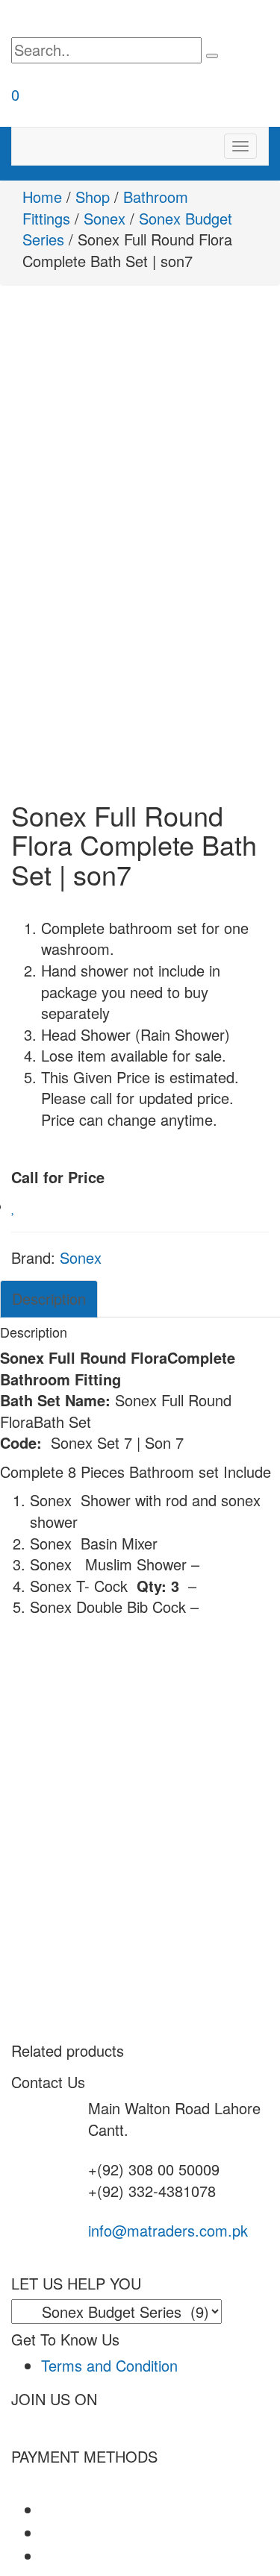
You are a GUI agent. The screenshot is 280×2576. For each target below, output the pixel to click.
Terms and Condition (109, 2365)
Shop (93, 197)
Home (42, 197)
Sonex (105, 218)
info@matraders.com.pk (168, 2230)
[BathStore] (97, 19)
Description (49, 1298)
